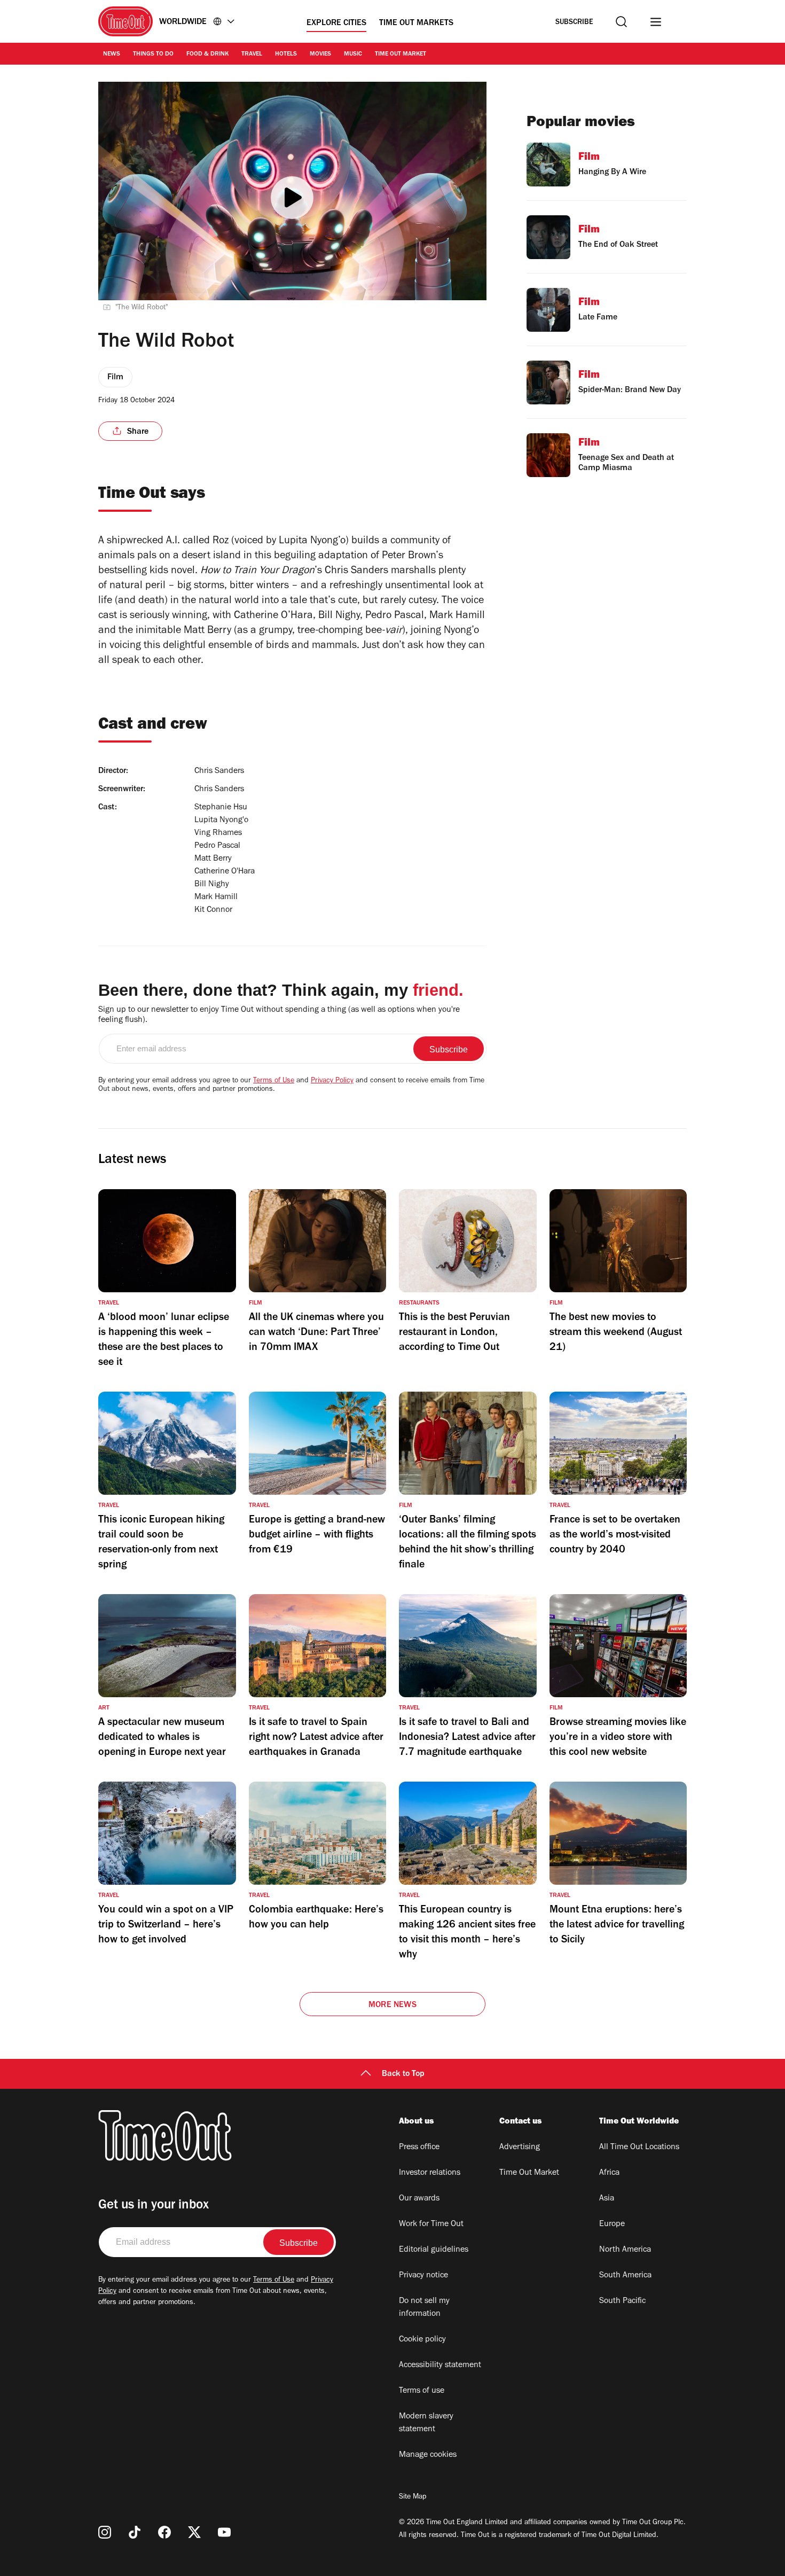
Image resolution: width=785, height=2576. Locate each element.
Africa (609, 2173)
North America (625, 2250)
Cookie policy (422, 2340)
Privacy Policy (332, 1081)
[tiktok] (135, 2532)
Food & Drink (207, 54)
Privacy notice (423, 2276)
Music (353, 54)
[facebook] (164, 2532)
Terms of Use (274, 1081)
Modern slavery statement (426, 2423)
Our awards (419, 2199)
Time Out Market (401, 54)
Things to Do (153, 54)
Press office (419, 2148)
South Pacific (622, 2301)
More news (392, 2005)
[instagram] (105, 2532)
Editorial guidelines (434, 2250)
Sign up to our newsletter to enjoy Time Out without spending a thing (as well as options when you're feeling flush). (279, 1015)
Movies (320, 54)
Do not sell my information (424, 2308)
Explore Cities (336, 24)
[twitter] (194, 2532)
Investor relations (430, 2173)
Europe (612, 2224)
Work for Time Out (431, 2224)
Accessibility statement (440, 2366)
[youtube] (224, 2532)
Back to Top (403, 2074)
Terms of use (422, 2391)
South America (625, 2276)
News (112, 54)
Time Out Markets (416, 24)
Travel (252, 54)
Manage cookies (428, 2455)
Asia (607, 2199)
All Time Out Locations (639, 2148)
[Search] (621, 22)
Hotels (286, 54)
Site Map (413, 2497)
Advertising (520, 2148)
